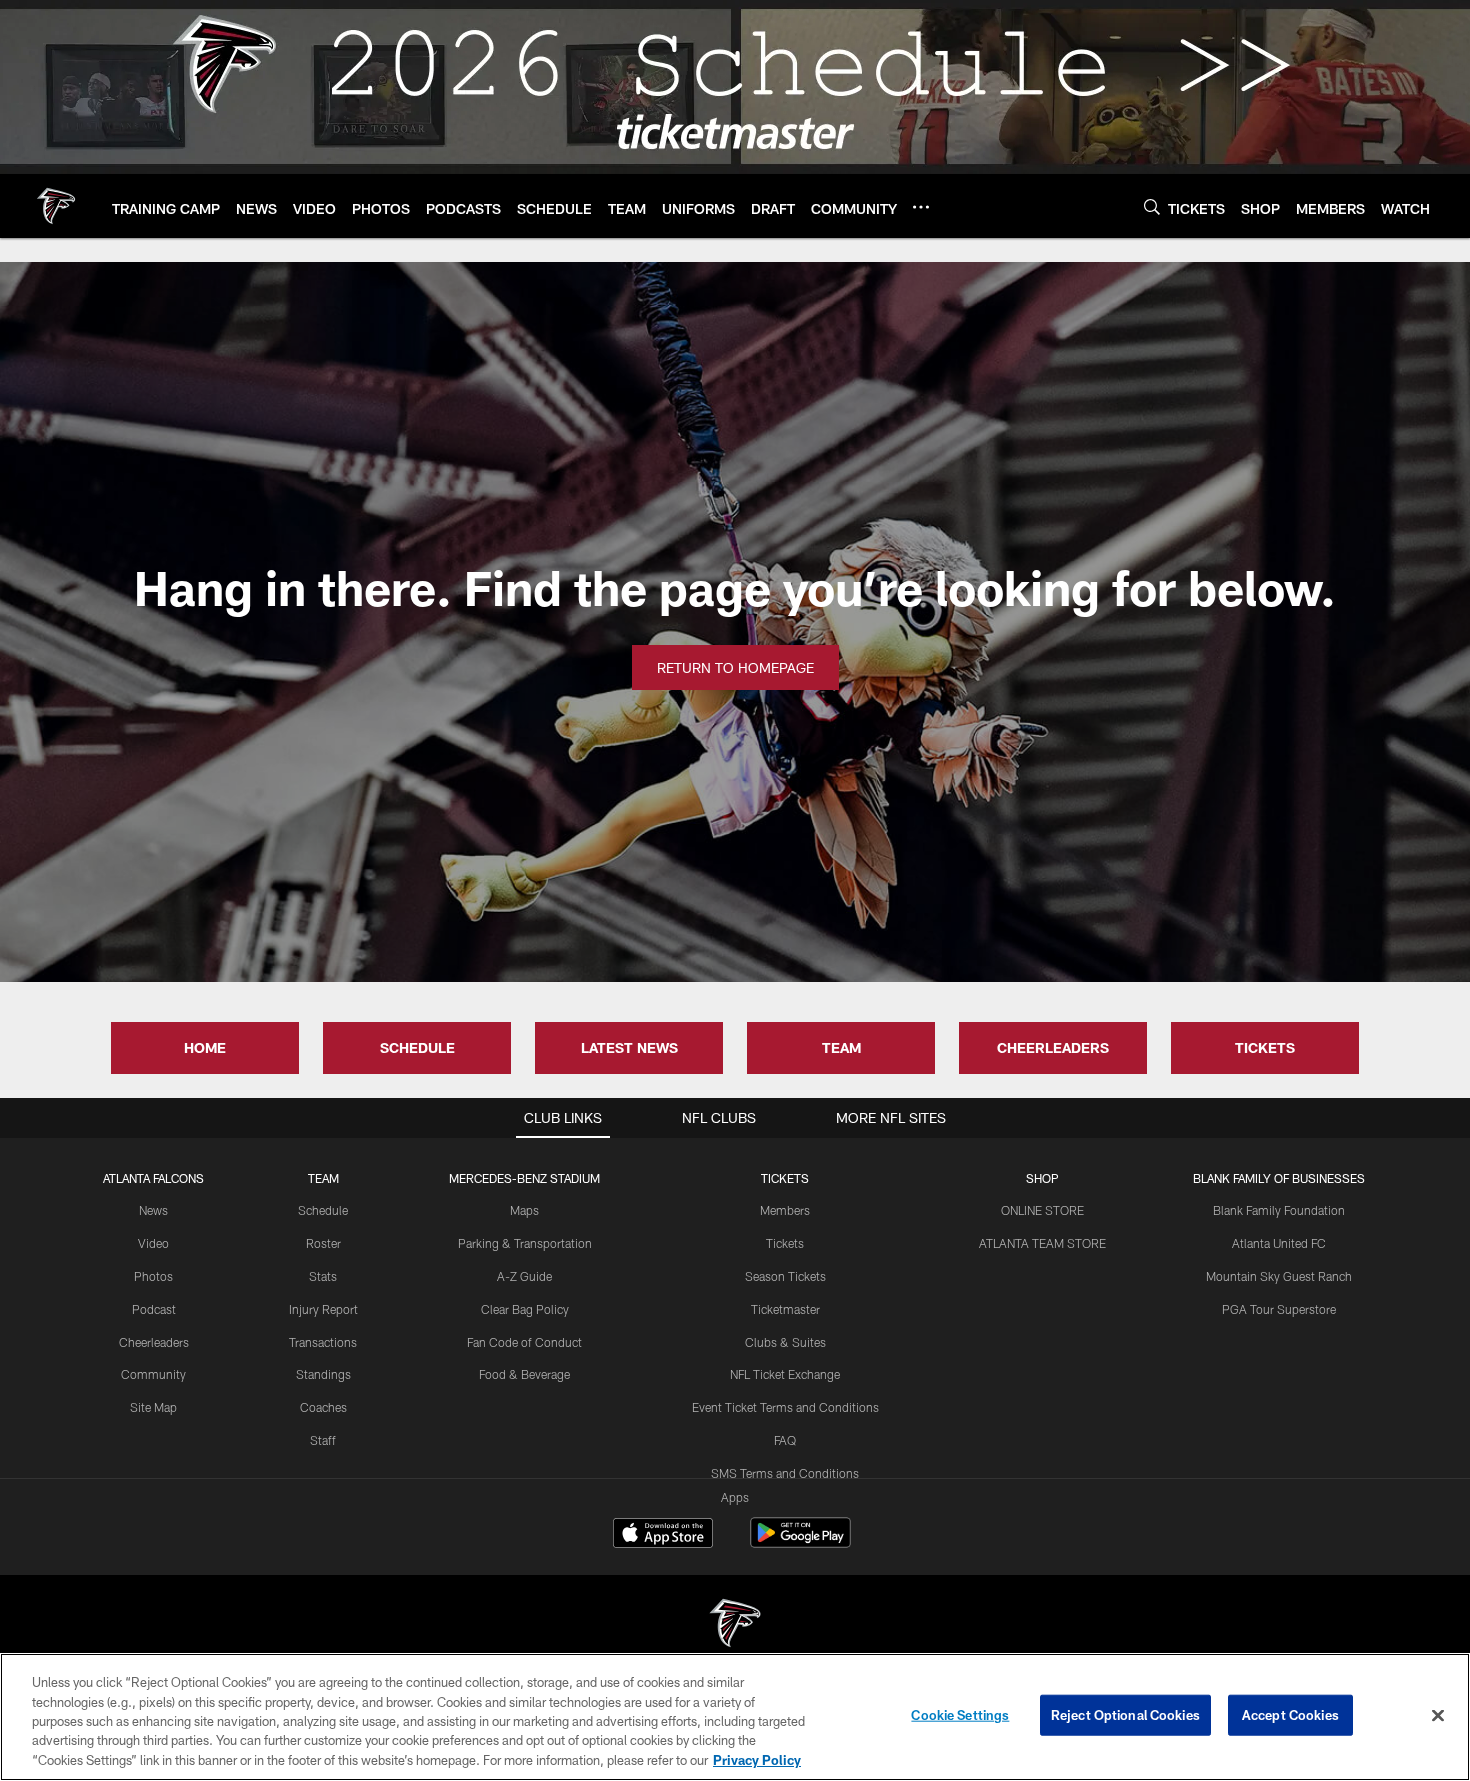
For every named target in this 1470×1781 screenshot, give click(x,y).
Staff (323, 1440)
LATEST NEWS (629, 1047)
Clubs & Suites (785, 1342)
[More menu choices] (921, 207)
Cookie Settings (960, 1715)
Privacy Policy (757, 1760)
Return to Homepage (735, 667)
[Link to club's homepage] (56, 206)
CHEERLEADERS (1053, 1047)
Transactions (323, 1342)
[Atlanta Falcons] (735, 1625)
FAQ (785, 1440)
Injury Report (323, 1309)
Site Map (153, 1407)
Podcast (154, 1309)
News (153, 1210)
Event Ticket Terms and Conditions (785, 1407)
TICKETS (1265, 1047)
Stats (323, 1276)
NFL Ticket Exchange (785, 1374)
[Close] (1438, 1716)
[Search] (1152, 206)
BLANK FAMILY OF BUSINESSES (1279, 1178)
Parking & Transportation (525, 1243)
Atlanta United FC (1279, 1243)
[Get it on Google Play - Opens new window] (800, 1542)
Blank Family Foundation (1279, 1210)
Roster (323, 1243)
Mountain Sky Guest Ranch (1279, 1276)
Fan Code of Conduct (524, 1342)
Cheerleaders (154, 1342)
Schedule (323, 1210)
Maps (524, 1210)
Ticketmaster (785, 1309)
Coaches (323, 1407)
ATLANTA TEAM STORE (1042, 1243)
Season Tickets (785, 1276)
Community (153, 1374)
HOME (205, 1047)
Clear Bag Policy (525, 1309)
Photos (153, 1276)
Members (785, 1210)
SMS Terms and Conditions (785, 1473)
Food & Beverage (524, 1374)
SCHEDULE (417, 1047)
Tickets (785, 1243)
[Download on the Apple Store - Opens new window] (663, 1535)
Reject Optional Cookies (1125, 1715)
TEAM (841, 1047)
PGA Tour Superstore (1279, 1309)
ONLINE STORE (1042, 1210)
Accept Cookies (1290, 1715)
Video (153, 1243)
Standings (323, 1374)
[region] (735, 1717)
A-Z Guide (524, 1276)
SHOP (1042, 1178)
